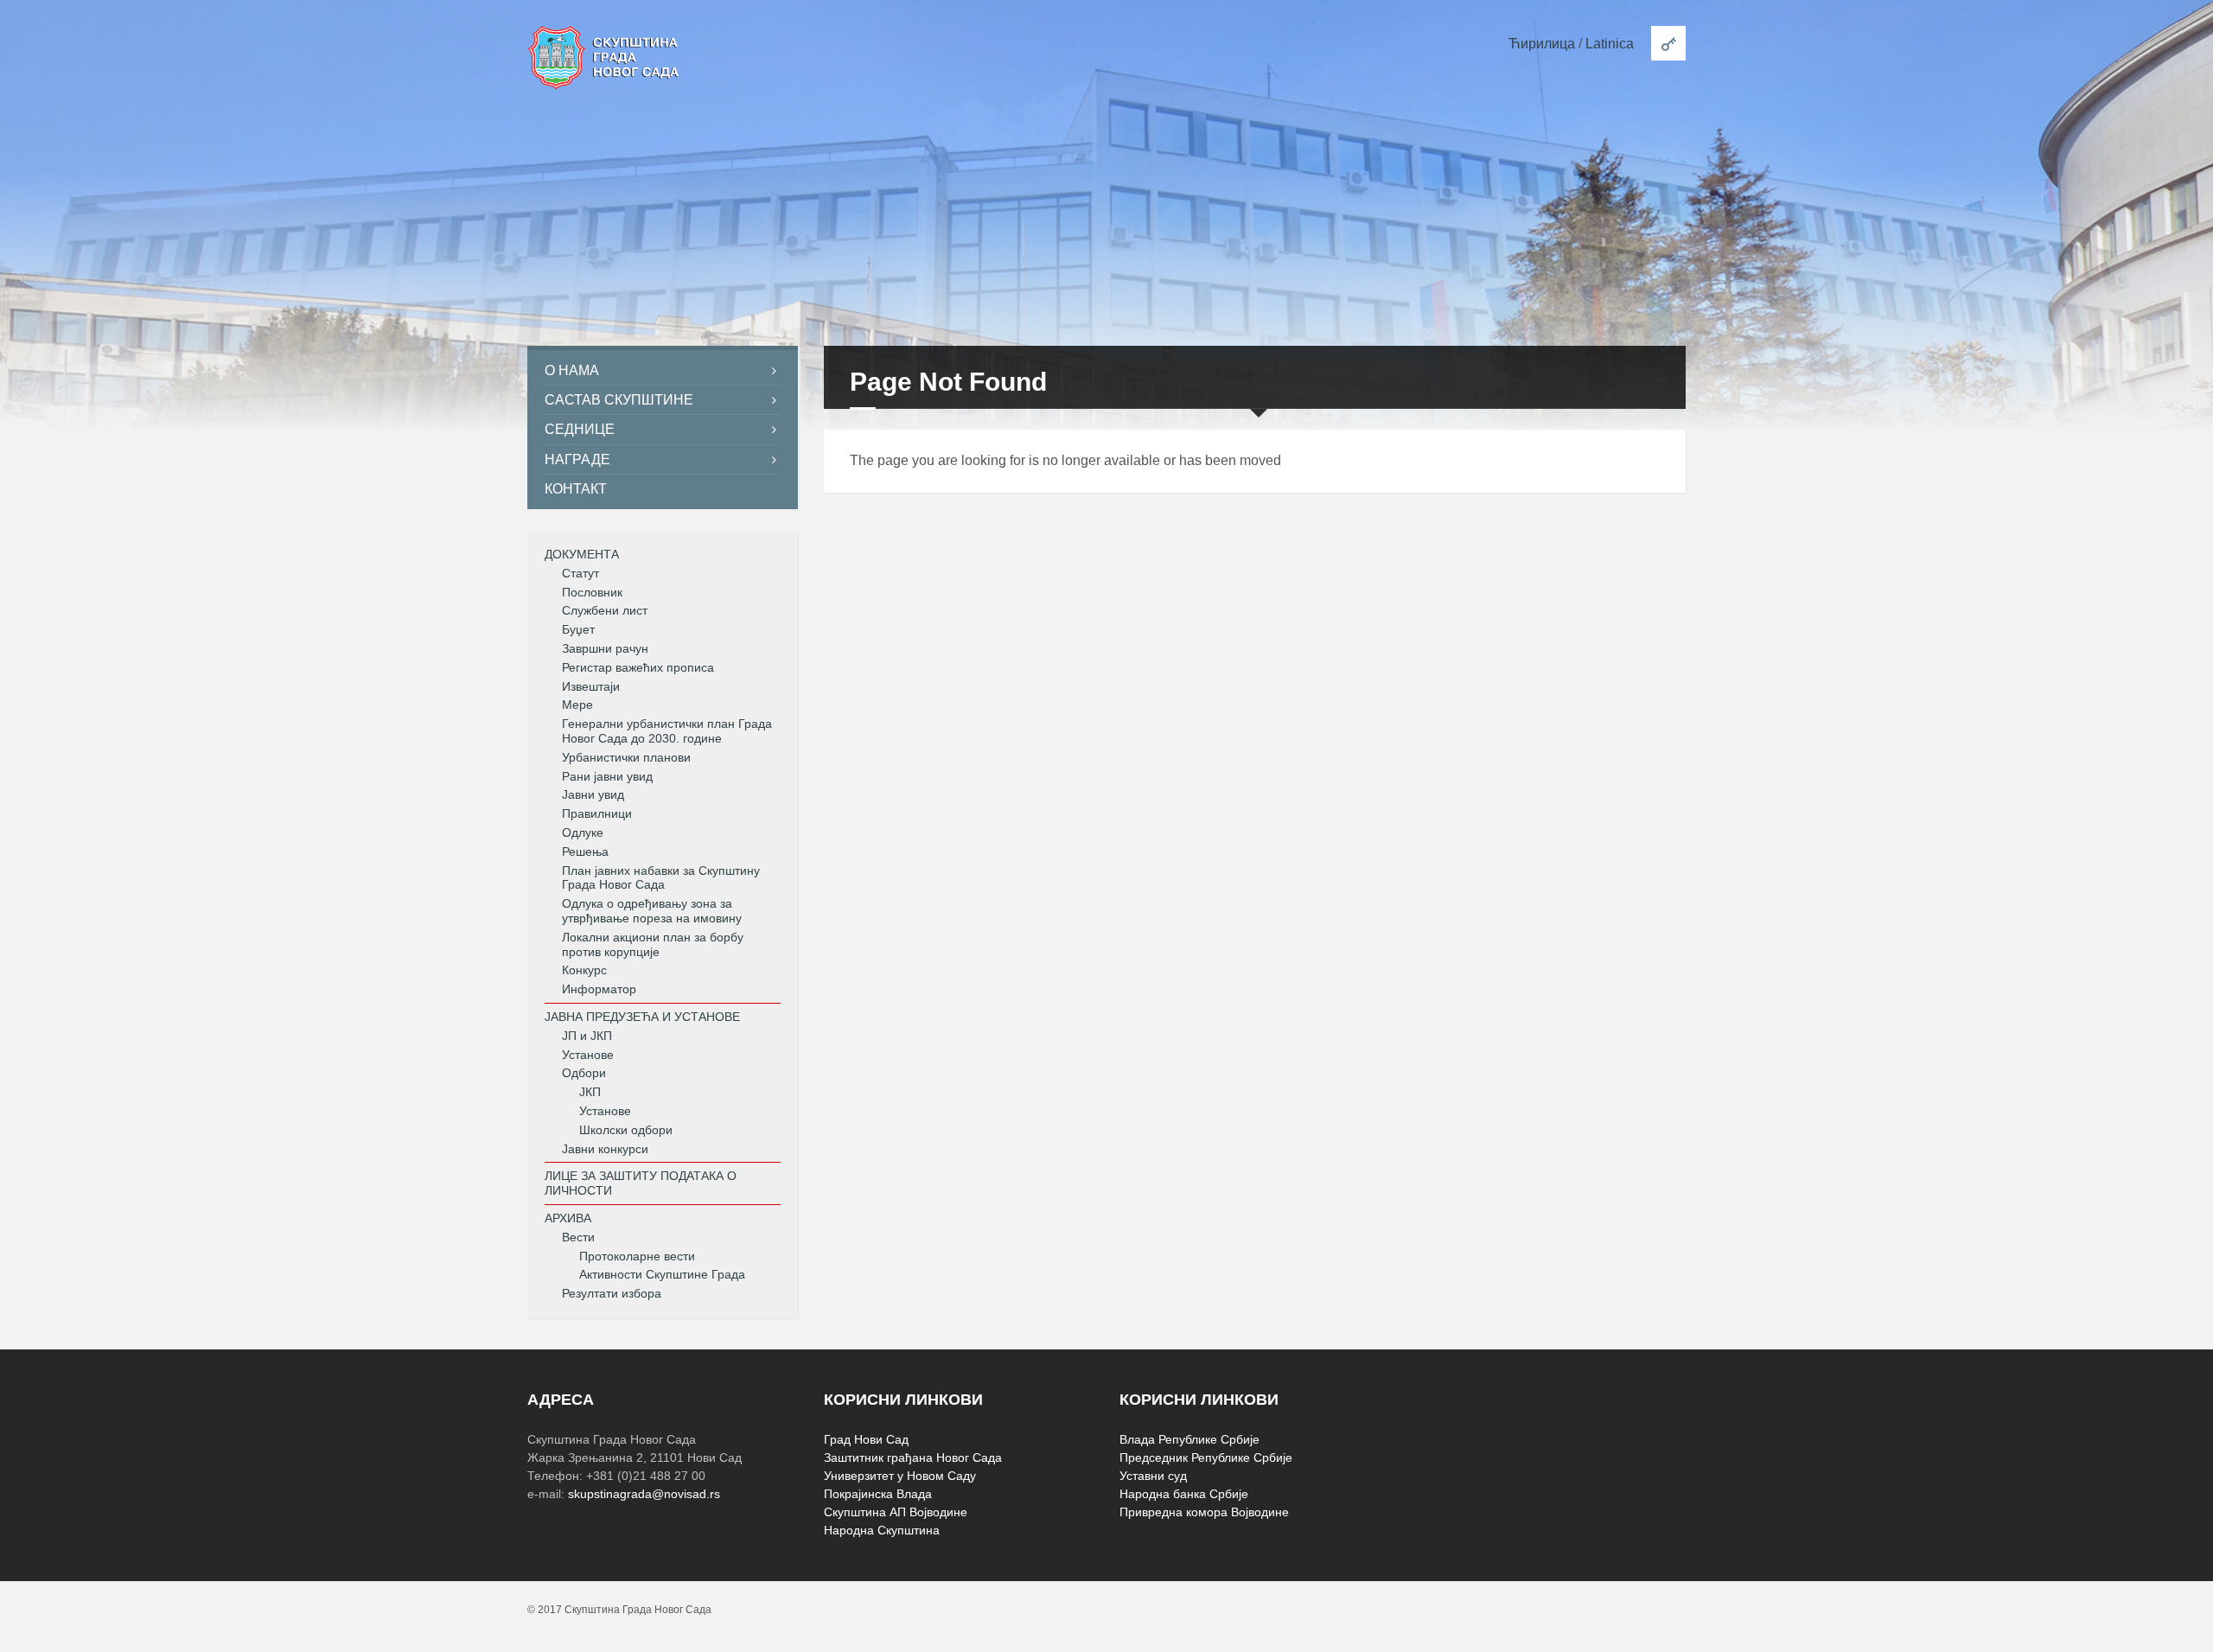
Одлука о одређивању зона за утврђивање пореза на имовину (652, 911)
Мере (577, 705)
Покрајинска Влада (878, 1494)
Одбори (584, 1073)
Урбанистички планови (626, 757)
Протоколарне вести (637, 1256)
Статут (580, 573)
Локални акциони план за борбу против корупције (653, 944)
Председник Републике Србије (1206, 1457)
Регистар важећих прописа (638, 667)
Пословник (592, 592)
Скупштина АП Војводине (896, 1512)
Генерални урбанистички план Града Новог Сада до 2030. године (667, 731)
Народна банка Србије (1184, 1494)
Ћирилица (1542, 44)
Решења (585, 852)
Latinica (1610, 44)
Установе (588, 1055)
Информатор (599, 989)
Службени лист (605, 610)
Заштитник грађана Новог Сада (913, 1457)
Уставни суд (1153, 1476)
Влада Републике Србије (1189, 1439)
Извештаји (591, 686)
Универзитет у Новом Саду (900, 1476)
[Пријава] (1668, 43)
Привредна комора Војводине (1204, 1512)
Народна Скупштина (882, 1530)
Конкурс (584, 970)
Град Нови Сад (866, 1439)
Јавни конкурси (605, 1149)
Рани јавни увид (607, 776)
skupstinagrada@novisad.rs (644, 1494)
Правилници (597, 813)
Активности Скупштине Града (662, 1274)
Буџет (578, 629)
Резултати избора (612, 1293)
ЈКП (590, 1092)
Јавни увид (593, 794)
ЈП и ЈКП (587, 1036)
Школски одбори (626, 1130)
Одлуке (583, 832)
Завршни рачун (605, 648)
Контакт (576, 489)
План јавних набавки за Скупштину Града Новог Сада (661, 878)
